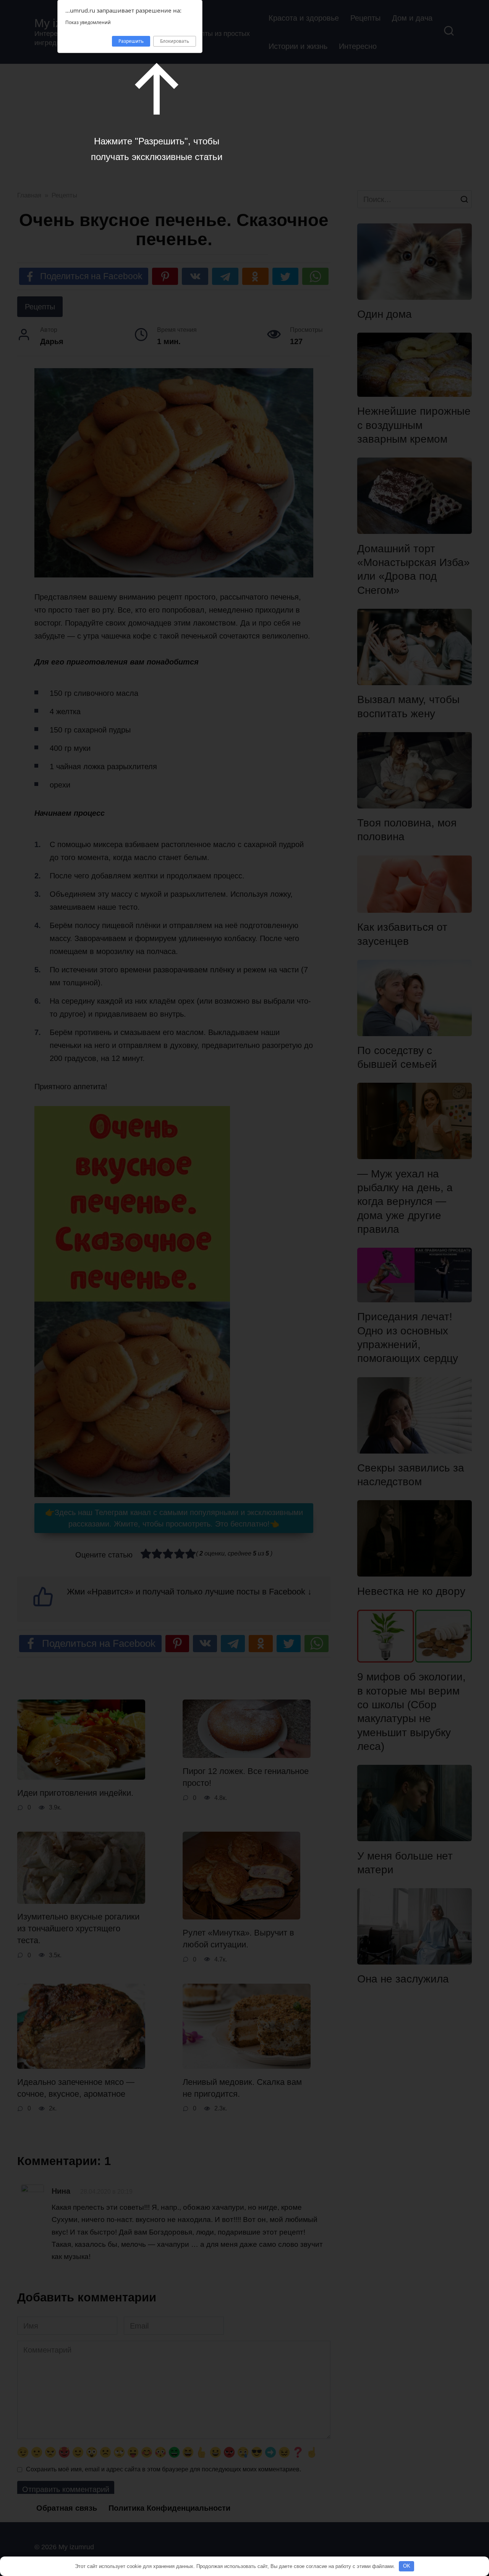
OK (407, 2566)
